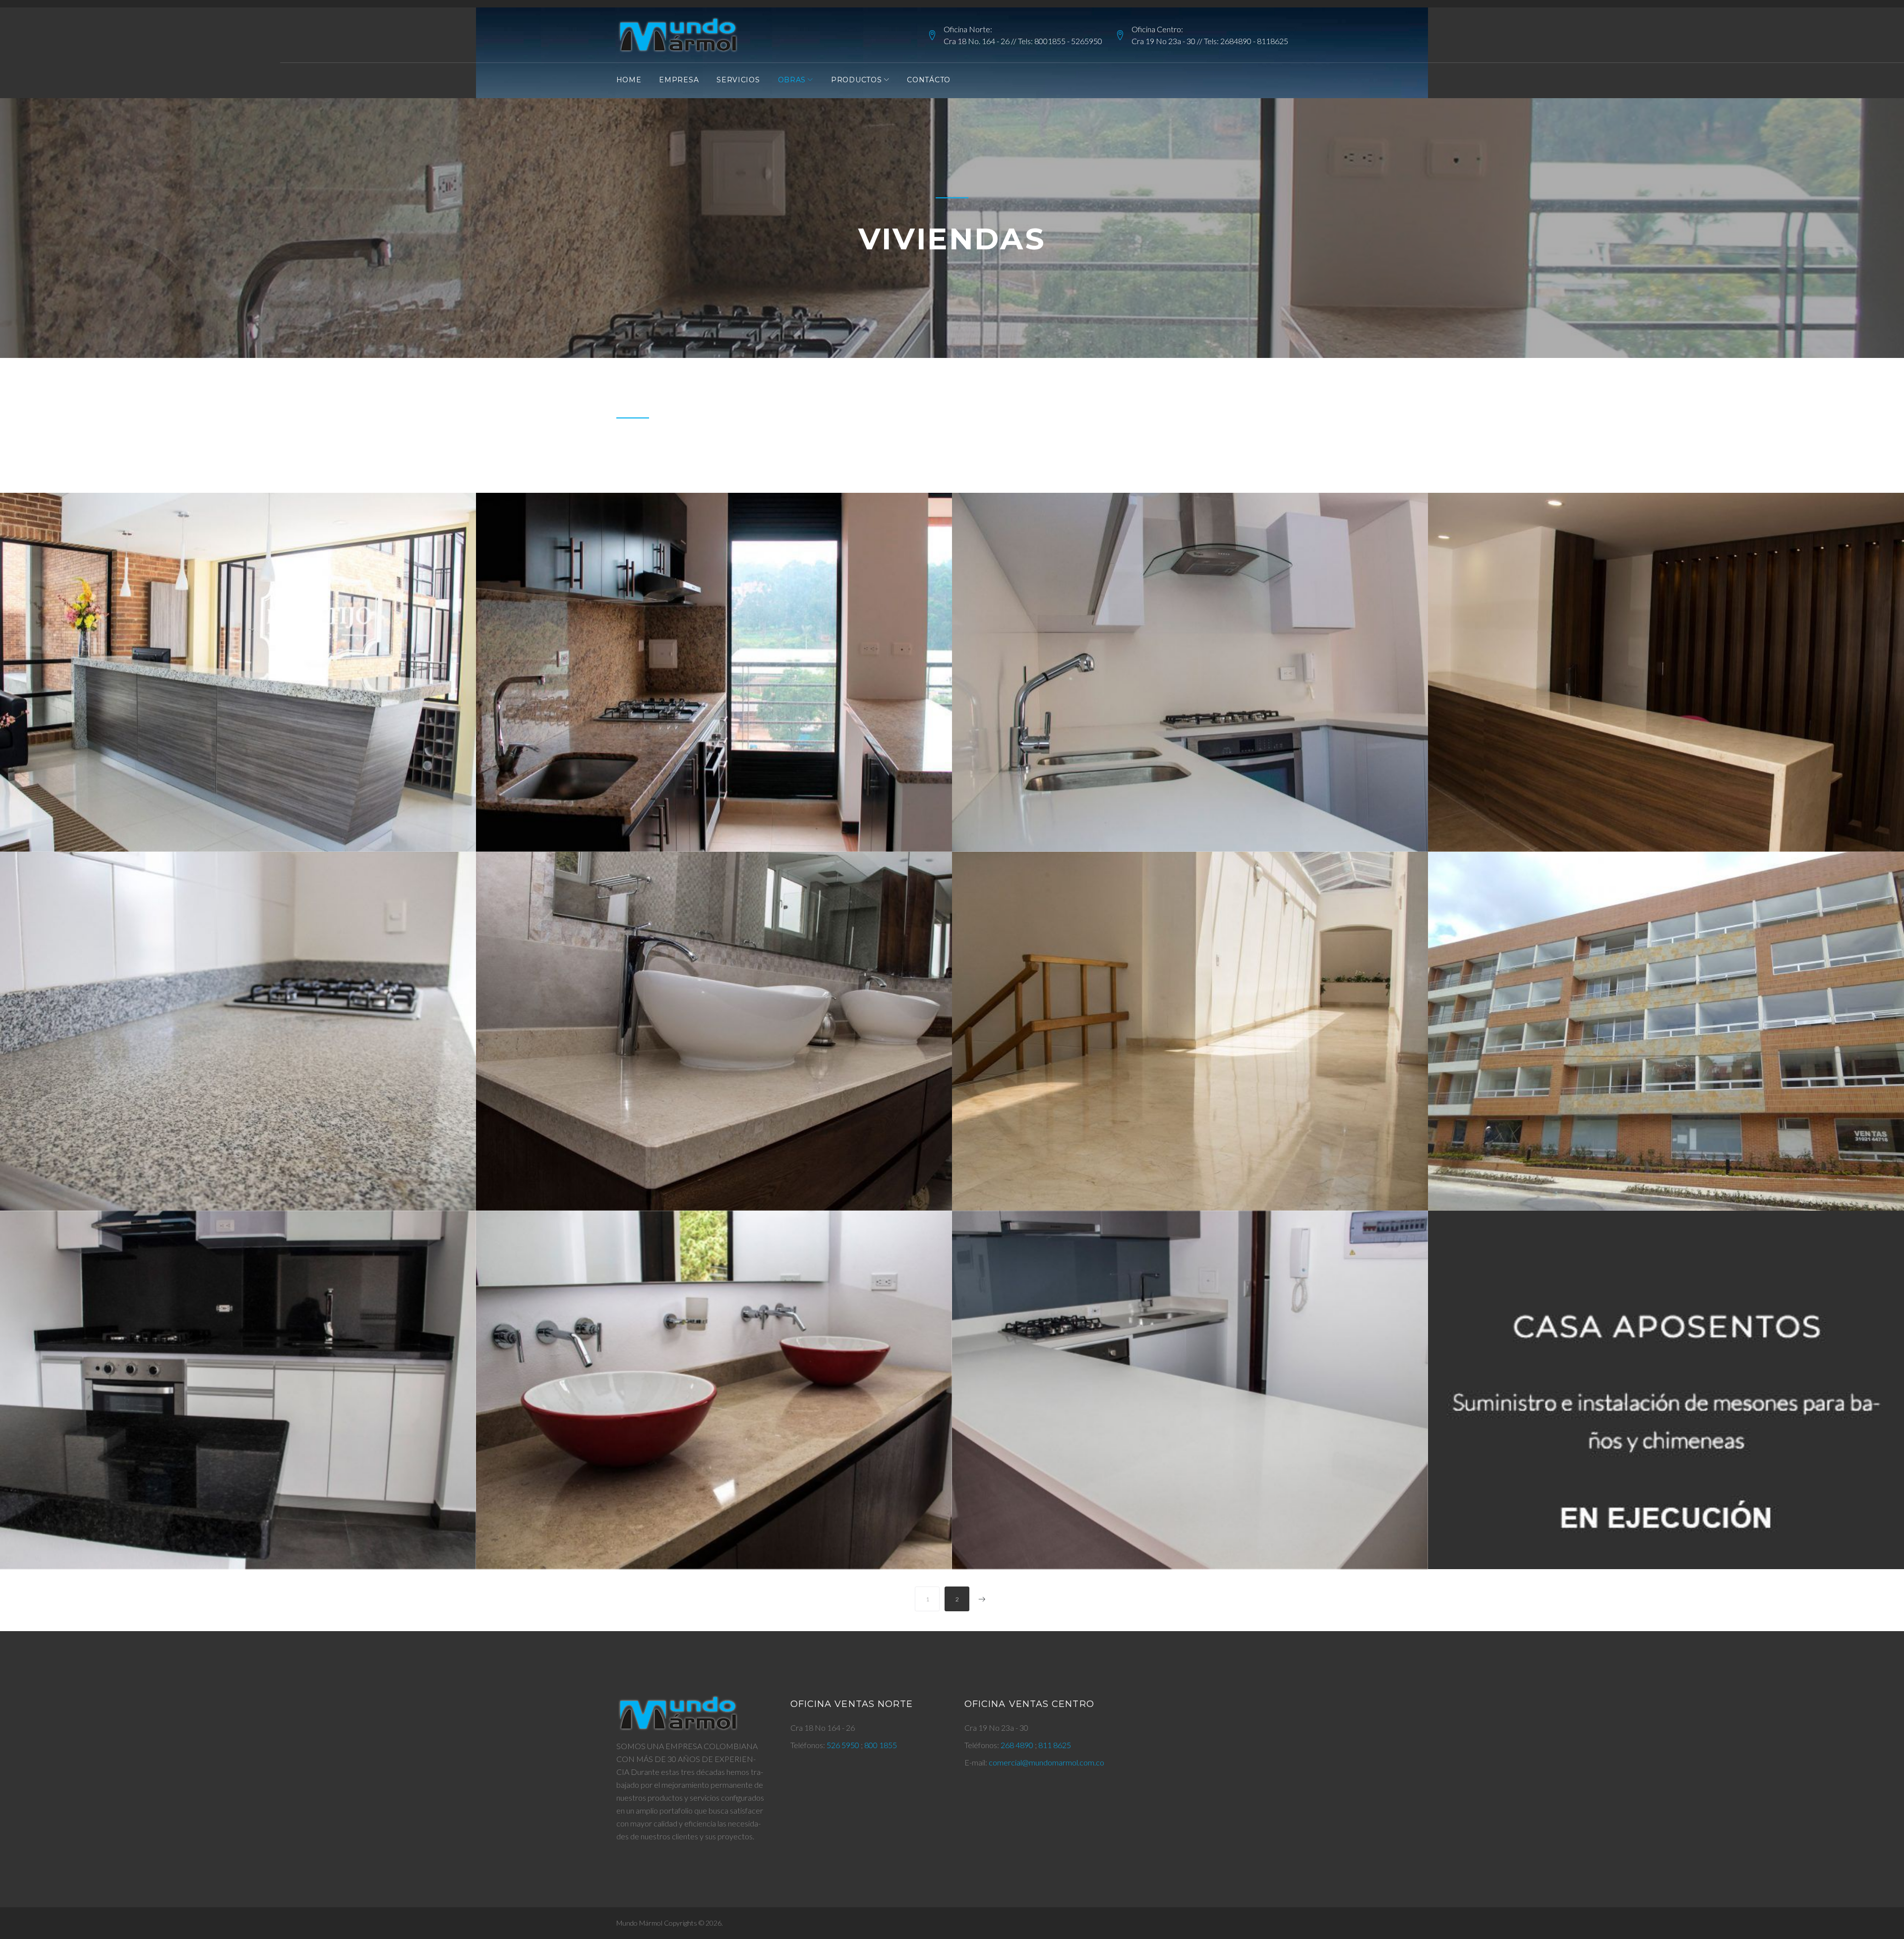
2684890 (1236, 41)
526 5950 (844, 1745)
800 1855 (881, 1745)
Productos (856, 80)
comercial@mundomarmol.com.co (1046, 1762)
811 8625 (1055, 1745)
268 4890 (1018, 1745)
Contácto (929, 80)
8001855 (1050, 41)
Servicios (738, 80)
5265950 (1087, 41)
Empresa (679, 80)
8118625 (1273, 41)
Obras (792, 80)
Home (629, 80)
